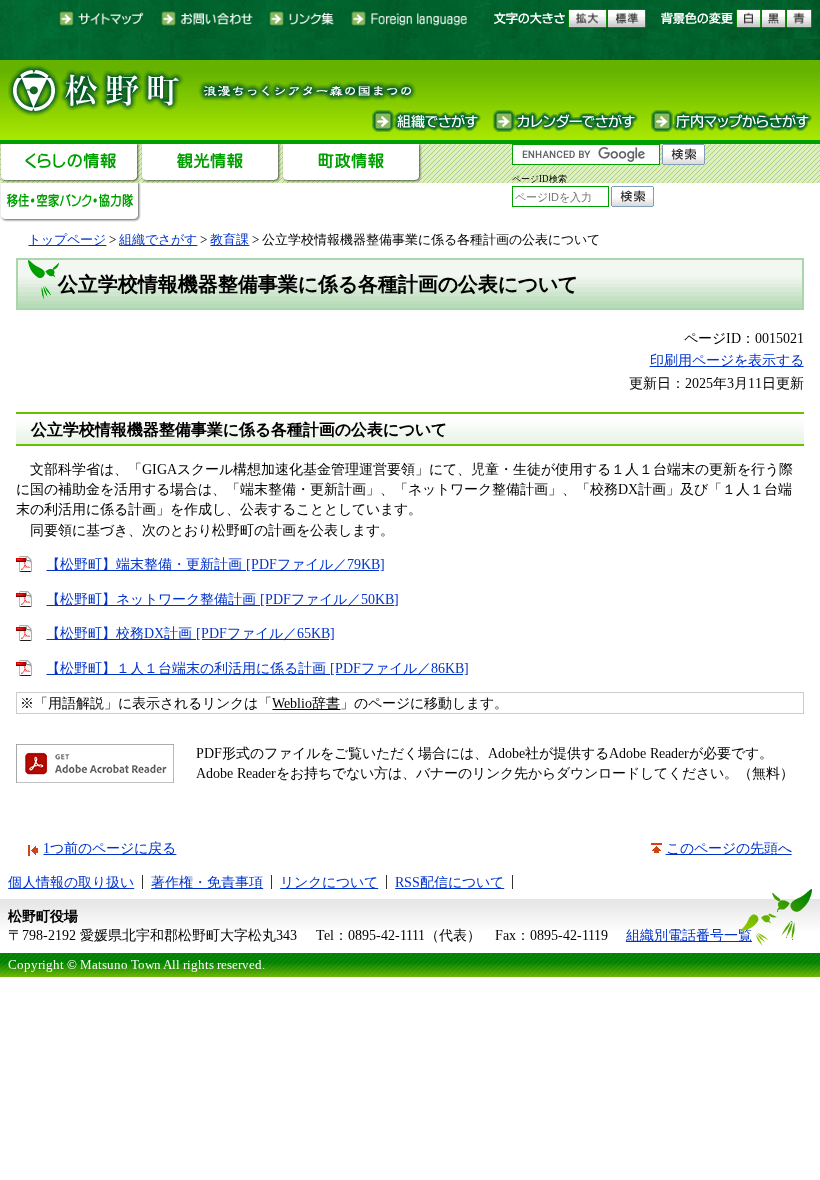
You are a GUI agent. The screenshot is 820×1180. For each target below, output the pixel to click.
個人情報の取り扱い (71, 882)
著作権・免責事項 (207, 882)
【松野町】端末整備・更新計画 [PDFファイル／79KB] (215, 564)
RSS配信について (449, 882)
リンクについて (329, 882)
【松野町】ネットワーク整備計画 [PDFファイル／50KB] (222, 599)
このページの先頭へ (729, 848)
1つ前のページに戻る (109, 848)
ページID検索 (539, 179)
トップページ (67, 239)
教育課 (229, 239)
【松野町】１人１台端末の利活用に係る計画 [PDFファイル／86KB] (257, 668)
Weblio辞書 (306, 703)
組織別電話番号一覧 (689, 935)
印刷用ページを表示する (727, 360)
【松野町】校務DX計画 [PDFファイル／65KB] (190, 633)
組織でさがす (158, 239)
